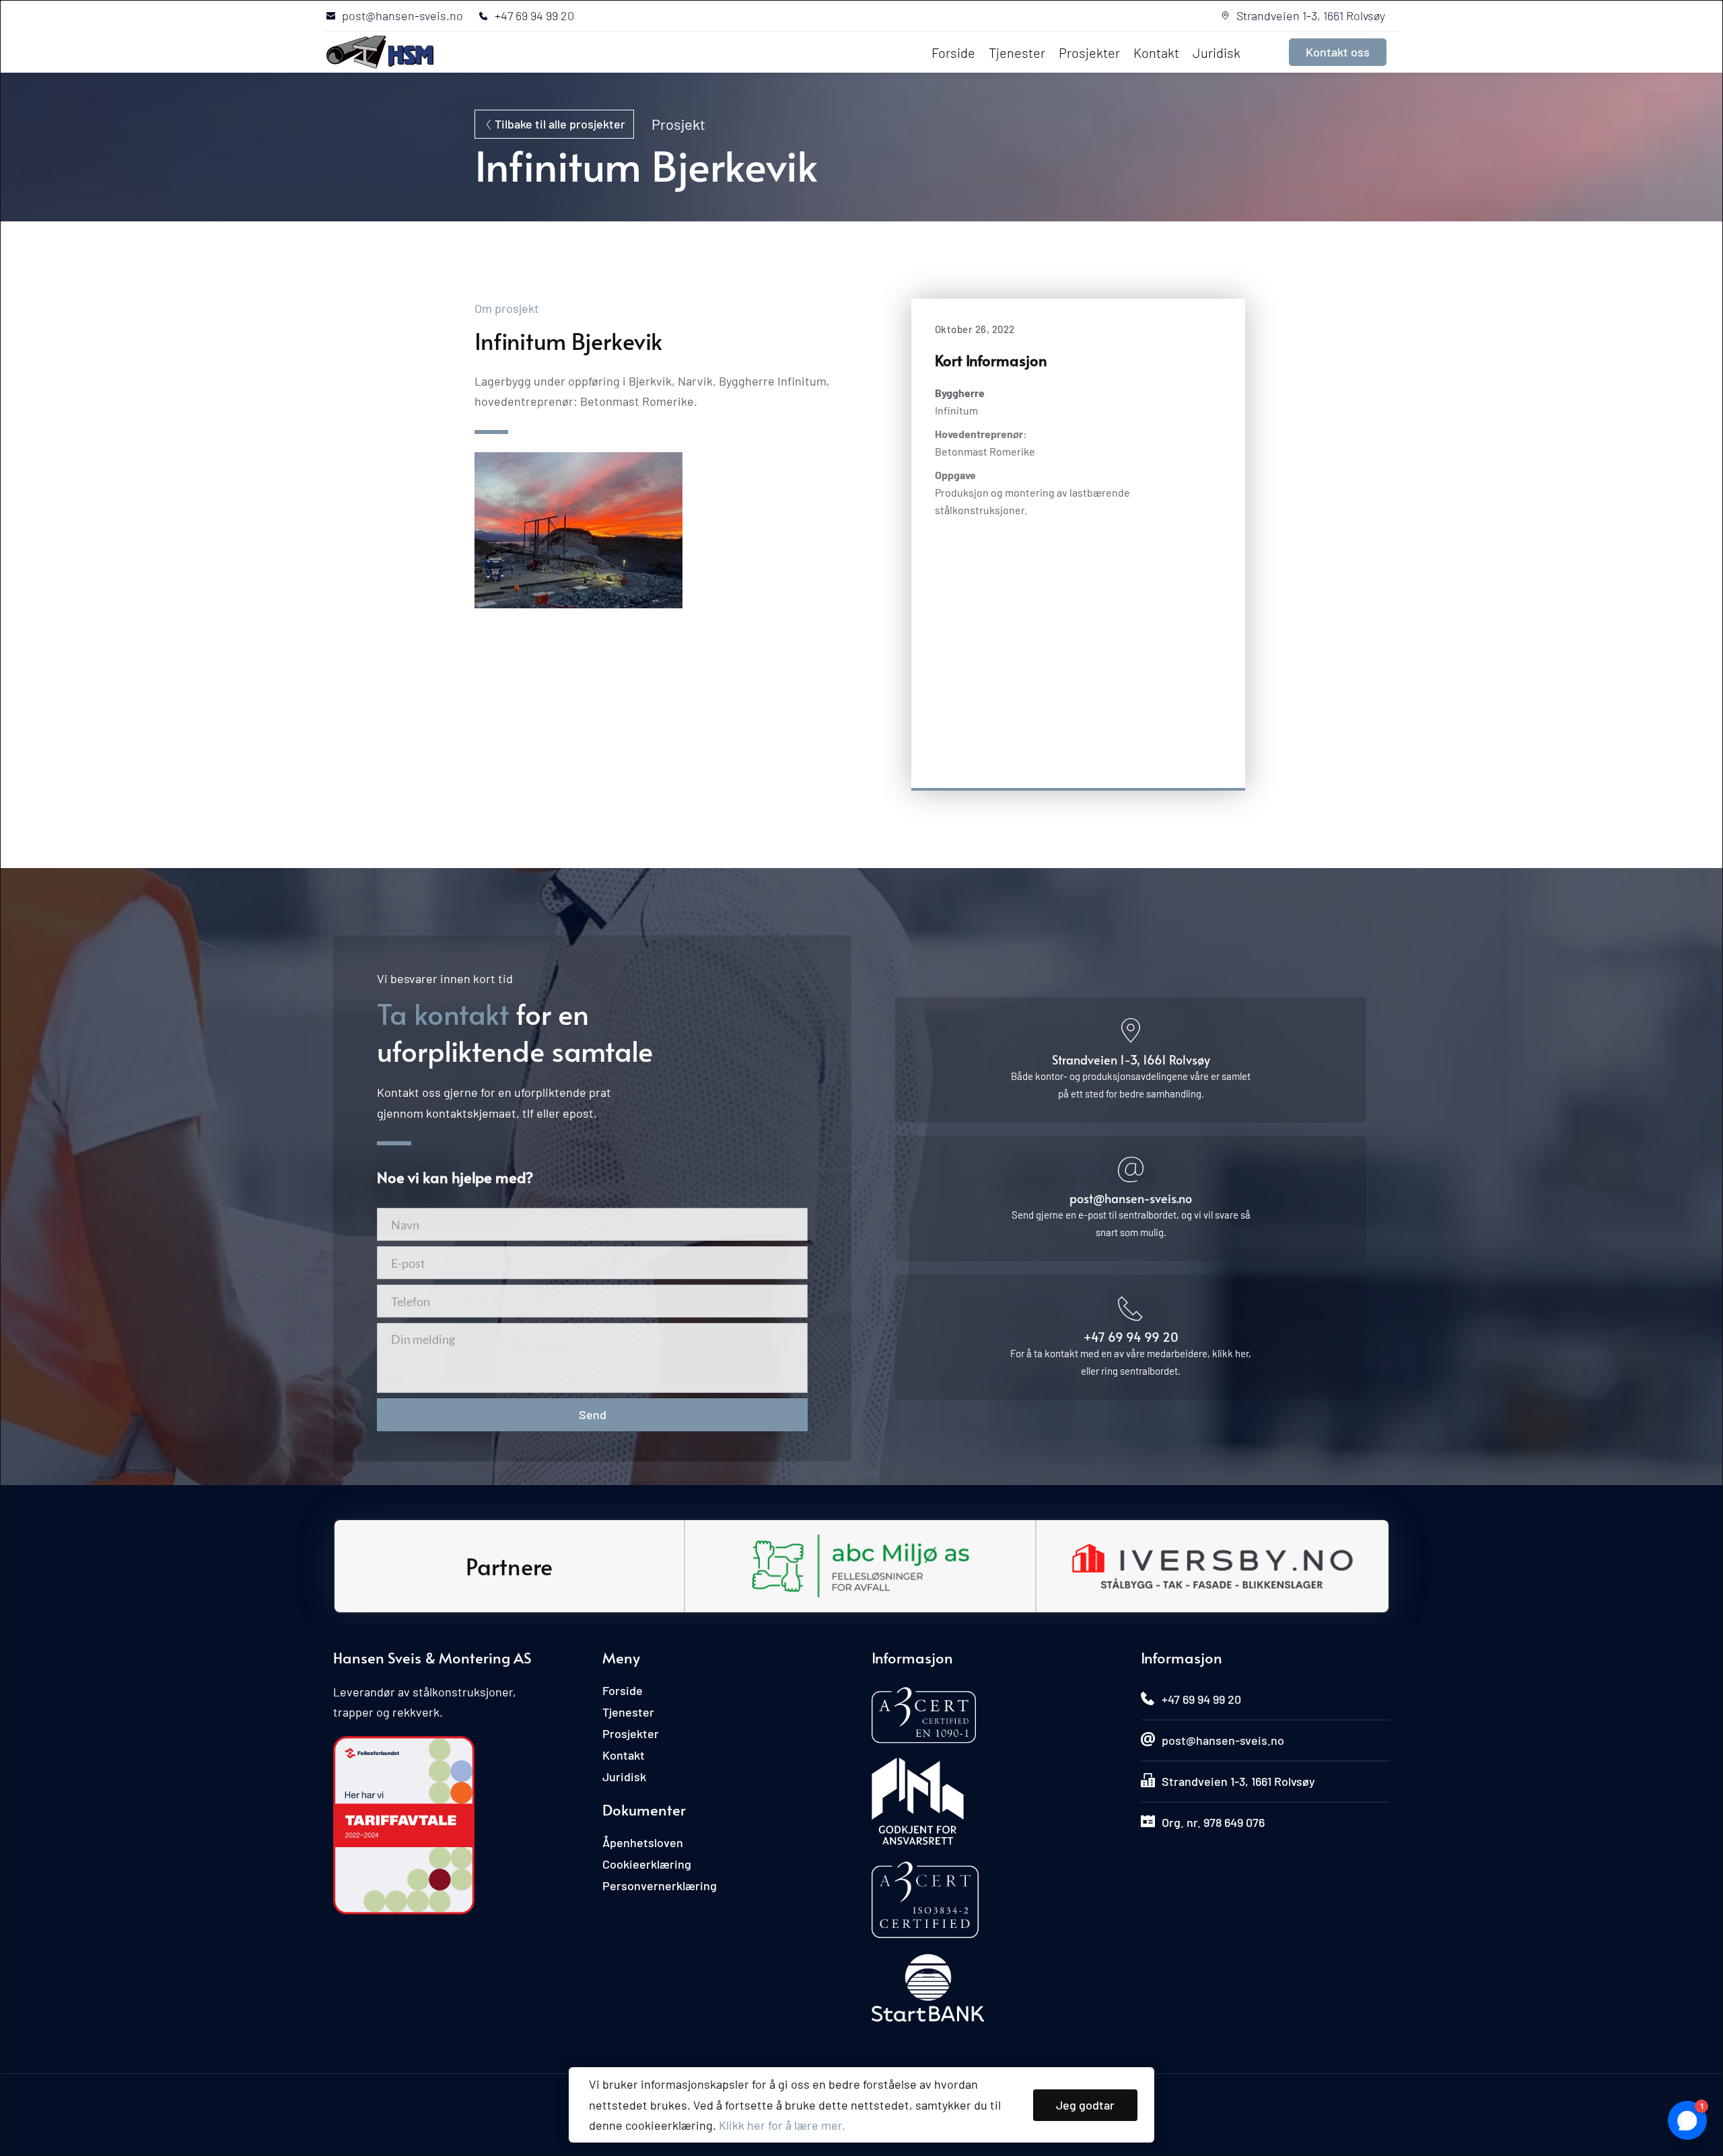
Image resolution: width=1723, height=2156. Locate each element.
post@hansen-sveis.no (1131, 1198)
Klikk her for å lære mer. (782, 2125)
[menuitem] (953, 52)
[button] (1085, 2105)
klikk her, (1232, 1353)
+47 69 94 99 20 (1131, 1337)
